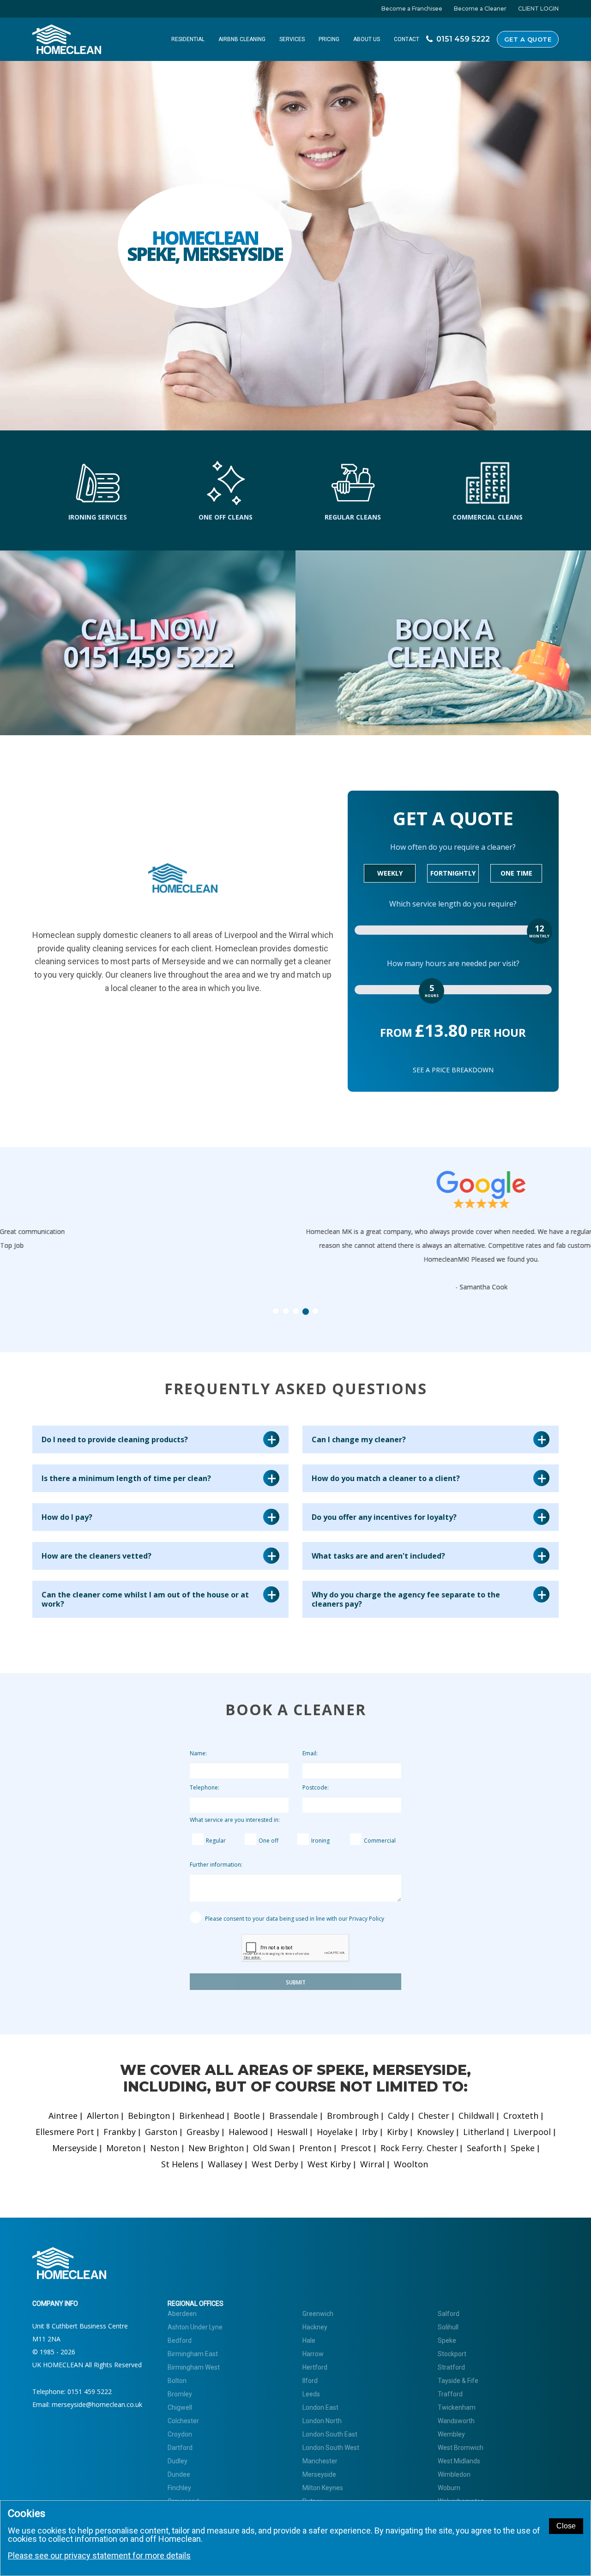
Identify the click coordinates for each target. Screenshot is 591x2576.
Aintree (63, 2116)
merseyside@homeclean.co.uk (97, 2404)
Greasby (203, 2132)
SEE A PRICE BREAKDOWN (453, 1070)
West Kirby (329, 2164)
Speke (523, 2148)
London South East (330, 2434)
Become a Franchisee (412, 9)
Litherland (484, 2132)
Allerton (103, 2116)
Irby (370, 2132)
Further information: (216, 1865)
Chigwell (180, 2407)
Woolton (411, 2164)
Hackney (315, 2327)
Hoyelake (335, 2132)
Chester (434, 2116)
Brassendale (293, 2116)
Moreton (124, 2148)
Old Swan (271, 2148)
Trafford (450, 2394)
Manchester (320, 2461)
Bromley (180, 2394)
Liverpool (532, 2132)
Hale (309, 2340)
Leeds (311, 2394)
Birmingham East (193, 2354)
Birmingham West (194, 2367)
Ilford (310, 2381)
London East (320, 2407)
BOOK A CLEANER (443, 643)
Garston (161, 2132)
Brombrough (353, 2116)
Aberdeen (182, 2314)
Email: (310, 1753)
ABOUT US (367, 39)
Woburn (449, 2488)
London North (322, 2421)
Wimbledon (454, 2474)
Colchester (183, 2421)
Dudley (178, 2461)
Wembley (451, 2434)
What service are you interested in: (235, 1820)
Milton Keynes (323, 2488)
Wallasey (225, 2164)
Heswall (292, 2132)
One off (268, 1841)
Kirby (397, 2132)
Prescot (356, 2148)
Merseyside (75, 2148)
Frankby (120, 2132)
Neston (165, 2148)
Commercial (380, 1841)
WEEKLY (390, 873)
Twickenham (457, 2407)
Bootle (247, 2116)
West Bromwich (461, 2448)
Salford (449, 2314)
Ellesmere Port (65, 2132)
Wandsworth (456, 2421)
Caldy (398, 2116)
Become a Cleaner (480, 9)
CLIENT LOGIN (538, 9)
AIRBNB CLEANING (242, 39)
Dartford (180, 2448)
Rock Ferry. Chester (419, 2148)
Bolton (177, 2381)
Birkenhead (202, 2116)
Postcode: (316, 1787)
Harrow (313, 2354)
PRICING (329, 39)
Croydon (180, 2434)
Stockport (452, 2354)
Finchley (179, 2488)
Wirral (372, 2164)
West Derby (275, 2164)
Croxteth (521, 2116)
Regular (216, 1841)
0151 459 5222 (90, 2392)
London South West (331, 2448)
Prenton (315, 2148)
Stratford (451, 2367)
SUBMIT (296, 1982)
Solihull (448, 2327)
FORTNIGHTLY (453, 873)
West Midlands (459, 2461)
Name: (198, 1753)
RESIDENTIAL (188, 39)
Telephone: (205, 1787)
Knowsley (435, 2132)
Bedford (180, 2340)
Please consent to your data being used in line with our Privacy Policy (294, 1919)
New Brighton (216, 2148)
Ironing (320, 1841)
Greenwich (318, 2314)
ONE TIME (516, 873)
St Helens (180, 2164)
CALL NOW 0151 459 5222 (148, 643)
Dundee (179, 2474)
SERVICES (292, 39)
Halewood (248, 2132)
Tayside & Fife (458, 2381)
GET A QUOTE (528, 39)
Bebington (149, 2116)
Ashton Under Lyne (195, 2327)
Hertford (315, 2367)
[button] (148, 1239)
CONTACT (407, 39)
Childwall (476, 2116)
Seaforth (484, 2148)
